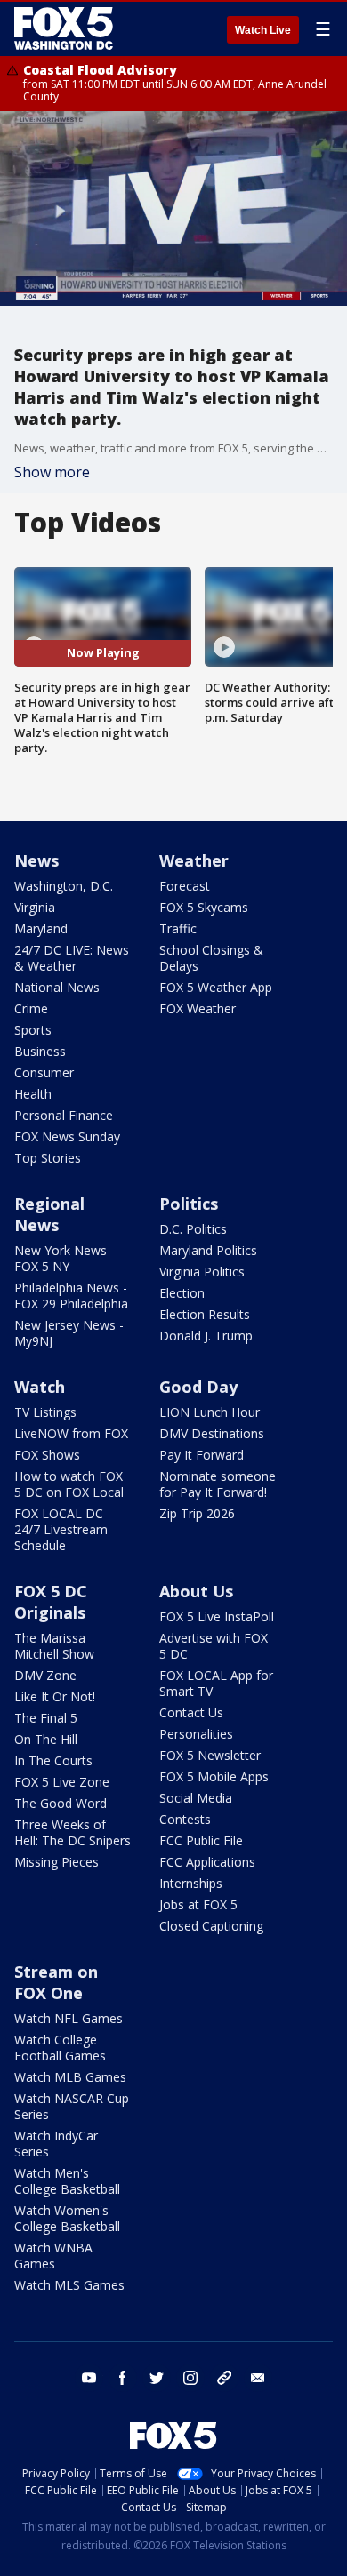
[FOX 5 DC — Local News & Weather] (66, 28)
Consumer (44, 1072)
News (36, 860)
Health (33, 1094)
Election (182, 1293)
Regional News (49, 1214)
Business (40, 1051)
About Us (196, 1591)
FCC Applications (207, 1862)
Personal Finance (64, 1115)
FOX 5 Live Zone (62, 1782)
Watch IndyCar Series (56, 2144)
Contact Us (191, 1712)
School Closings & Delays (211, 958)
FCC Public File (201, 1840)
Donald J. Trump (206, 1336)
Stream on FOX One (56, 1982)
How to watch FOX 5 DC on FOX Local (69, 1484)
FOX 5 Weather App (216, 987)
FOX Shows (47, 1455)
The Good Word (61, 1803)
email (258, 2378)
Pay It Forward (202, 1455)
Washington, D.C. (64, 886)
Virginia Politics (202, 1272)
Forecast (185, 886)
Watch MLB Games (70, 2077)
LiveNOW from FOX (71, 1433)
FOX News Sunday (67, 1136)
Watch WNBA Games (53, 2256)
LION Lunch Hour (210, 1412)
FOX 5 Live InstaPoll (217, 1616)
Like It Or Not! (55, 1696)
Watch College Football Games (60, 2048)
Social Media (196, 1798)
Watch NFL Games (69, 2018)
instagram (190, 2378)
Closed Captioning (211, 1926)
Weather (194, 860)
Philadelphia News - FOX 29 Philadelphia (71, 1296)
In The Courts (53, 1760)
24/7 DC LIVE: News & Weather (72, 958)
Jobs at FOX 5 (198, 1904)
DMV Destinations (212, 1433)
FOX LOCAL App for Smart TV (216, 1683)
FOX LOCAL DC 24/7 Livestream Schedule (61, 1529)
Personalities (196, 1734)
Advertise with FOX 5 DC (214, 1646)
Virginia (35, 907)
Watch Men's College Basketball (67, 2181)
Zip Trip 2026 (197, 1513)
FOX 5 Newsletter (210, 1755)
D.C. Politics (193, 1229)
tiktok (224, 2378)
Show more (52, 472)
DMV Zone (45, 1675)
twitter (157, 2378)
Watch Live (263, 30)
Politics (189, 1204)
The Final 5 (46, 1718)
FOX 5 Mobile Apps (214, 1776)
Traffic (178, 928)
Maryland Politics (208, 1250)
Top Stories (48, 1158)
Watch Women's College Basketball (67, 2218)
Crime (31, 1008)
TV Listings (45, 1412)
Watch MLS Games (69, 2285)
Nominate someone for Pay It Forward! (218, 1484)
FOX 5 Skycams (204, 907)
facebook (123, 2378)
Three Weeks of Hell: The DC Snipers (73, 1832)
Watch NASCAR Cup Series (72, 2106)
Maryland (41, 928)
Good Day (198, 1387)
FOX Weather (198, 1008)
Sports (33, 1030)
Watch (40, 1387)
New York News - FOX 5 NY (65, 1258)
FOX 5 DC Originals (51, 1602)
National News (57, 987)
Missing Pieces (56, 1862)
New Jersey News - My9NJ (69, 1333)
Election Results (205, 1314)
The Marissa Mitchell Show (54, 1646)
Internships (191, 1883)
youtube (89, 2378)
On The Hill (46, 1739)
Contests (185, 1819)
